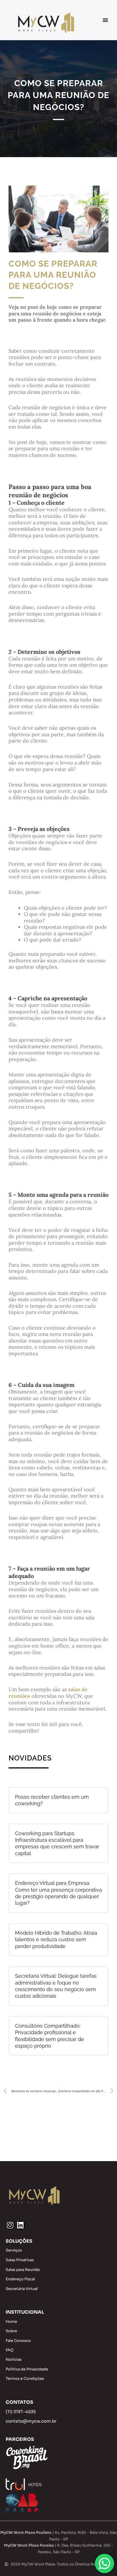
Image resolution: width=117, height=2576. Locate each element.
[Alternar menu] (105, 20)
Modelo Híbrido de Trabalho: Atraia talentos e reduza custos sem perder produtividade (56, 1940)
